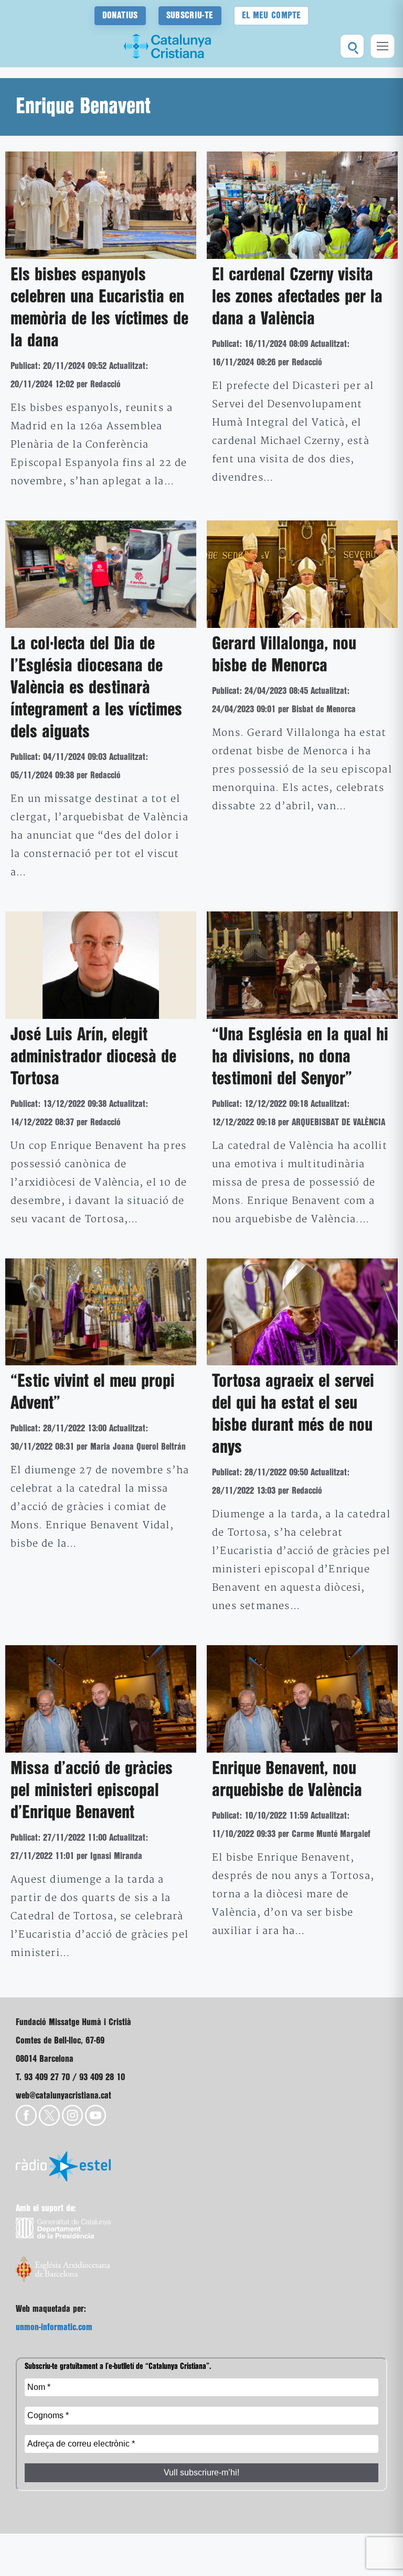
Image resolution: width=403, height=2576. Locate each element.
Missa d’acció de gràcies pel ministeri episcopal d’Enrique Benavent (92, 1791)
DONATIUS (120, 15)
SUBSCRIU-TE (190, 15)
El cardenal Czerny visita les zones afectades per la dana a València (297, 297)
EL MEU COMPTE (272, 15)
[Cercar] (352, 46)
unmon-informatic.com (54, 2327)
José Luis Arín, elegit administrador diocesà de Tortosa (93, 1057)
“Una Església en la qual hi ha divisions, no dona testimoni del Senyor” (300, 1057)
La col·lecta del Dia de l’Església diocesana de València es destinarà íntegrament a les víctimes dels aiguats (96, 688)
